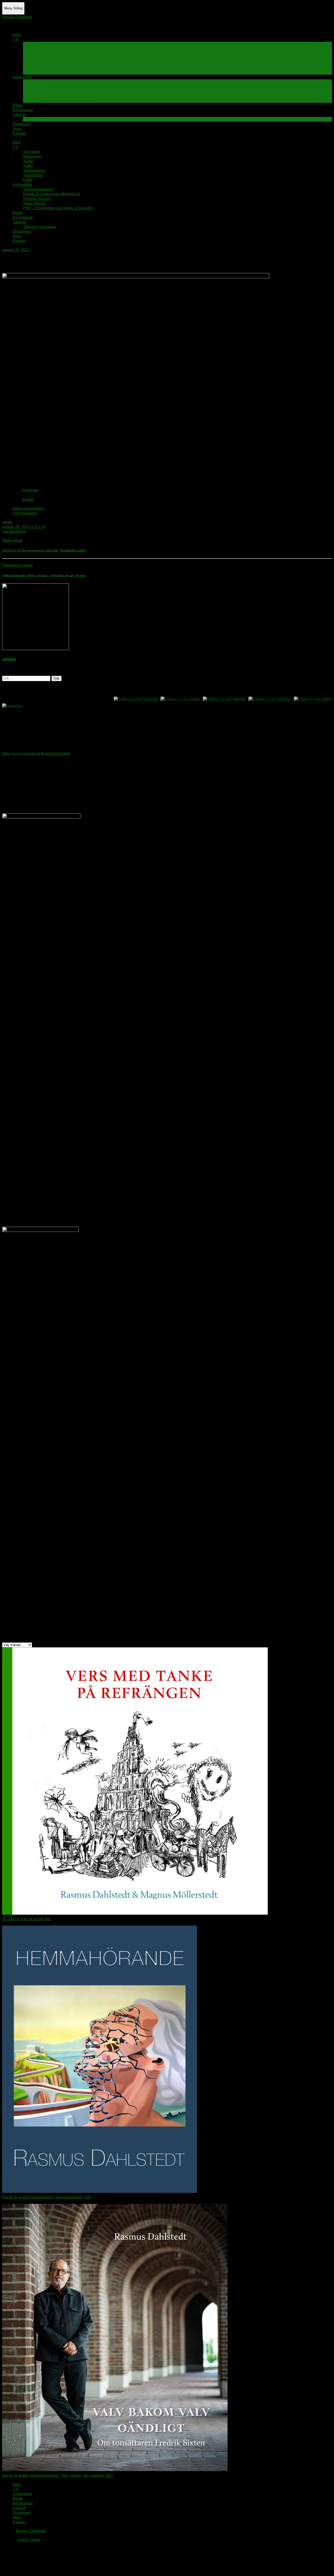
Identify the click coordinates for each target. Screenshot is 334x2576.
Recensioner (23, 110)
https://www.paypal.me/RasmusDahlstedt (36, 753)
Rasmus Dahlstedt (17, 17)
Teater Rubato (35, 96)
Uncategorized (14, 531)
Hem (17, 35)
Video (28, 58)
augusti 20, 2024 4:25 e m (23, 527)
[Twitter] (17, 2563)
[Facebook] (17, 2553)
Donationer (22, 124)
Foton (28, 72)
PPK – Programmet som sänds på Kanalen (58, 100)
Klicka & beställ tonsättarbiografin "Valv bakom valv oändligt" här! (58, 2475)
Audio (28, 53)
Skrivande (31, 44)
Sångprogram (34, 63)
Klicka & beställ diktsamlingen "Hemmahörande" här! (47, 2197)
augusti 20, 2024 (16, 250)
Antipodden (22, 77)
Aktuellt (19, 114)
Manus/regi (32, 49)
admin (7, 522)
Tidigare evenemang (40, 119)
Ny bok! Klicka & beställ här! (27, 1919)
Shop (17, 129)
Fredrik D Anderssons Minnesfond (52, 86)
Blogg (18, 105)
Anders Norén (29, 2540)
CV (16, 39)
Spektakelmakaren (38, 82)
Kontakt (19, 133)
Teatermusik (33, 67)
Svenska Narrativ (37, 91)
